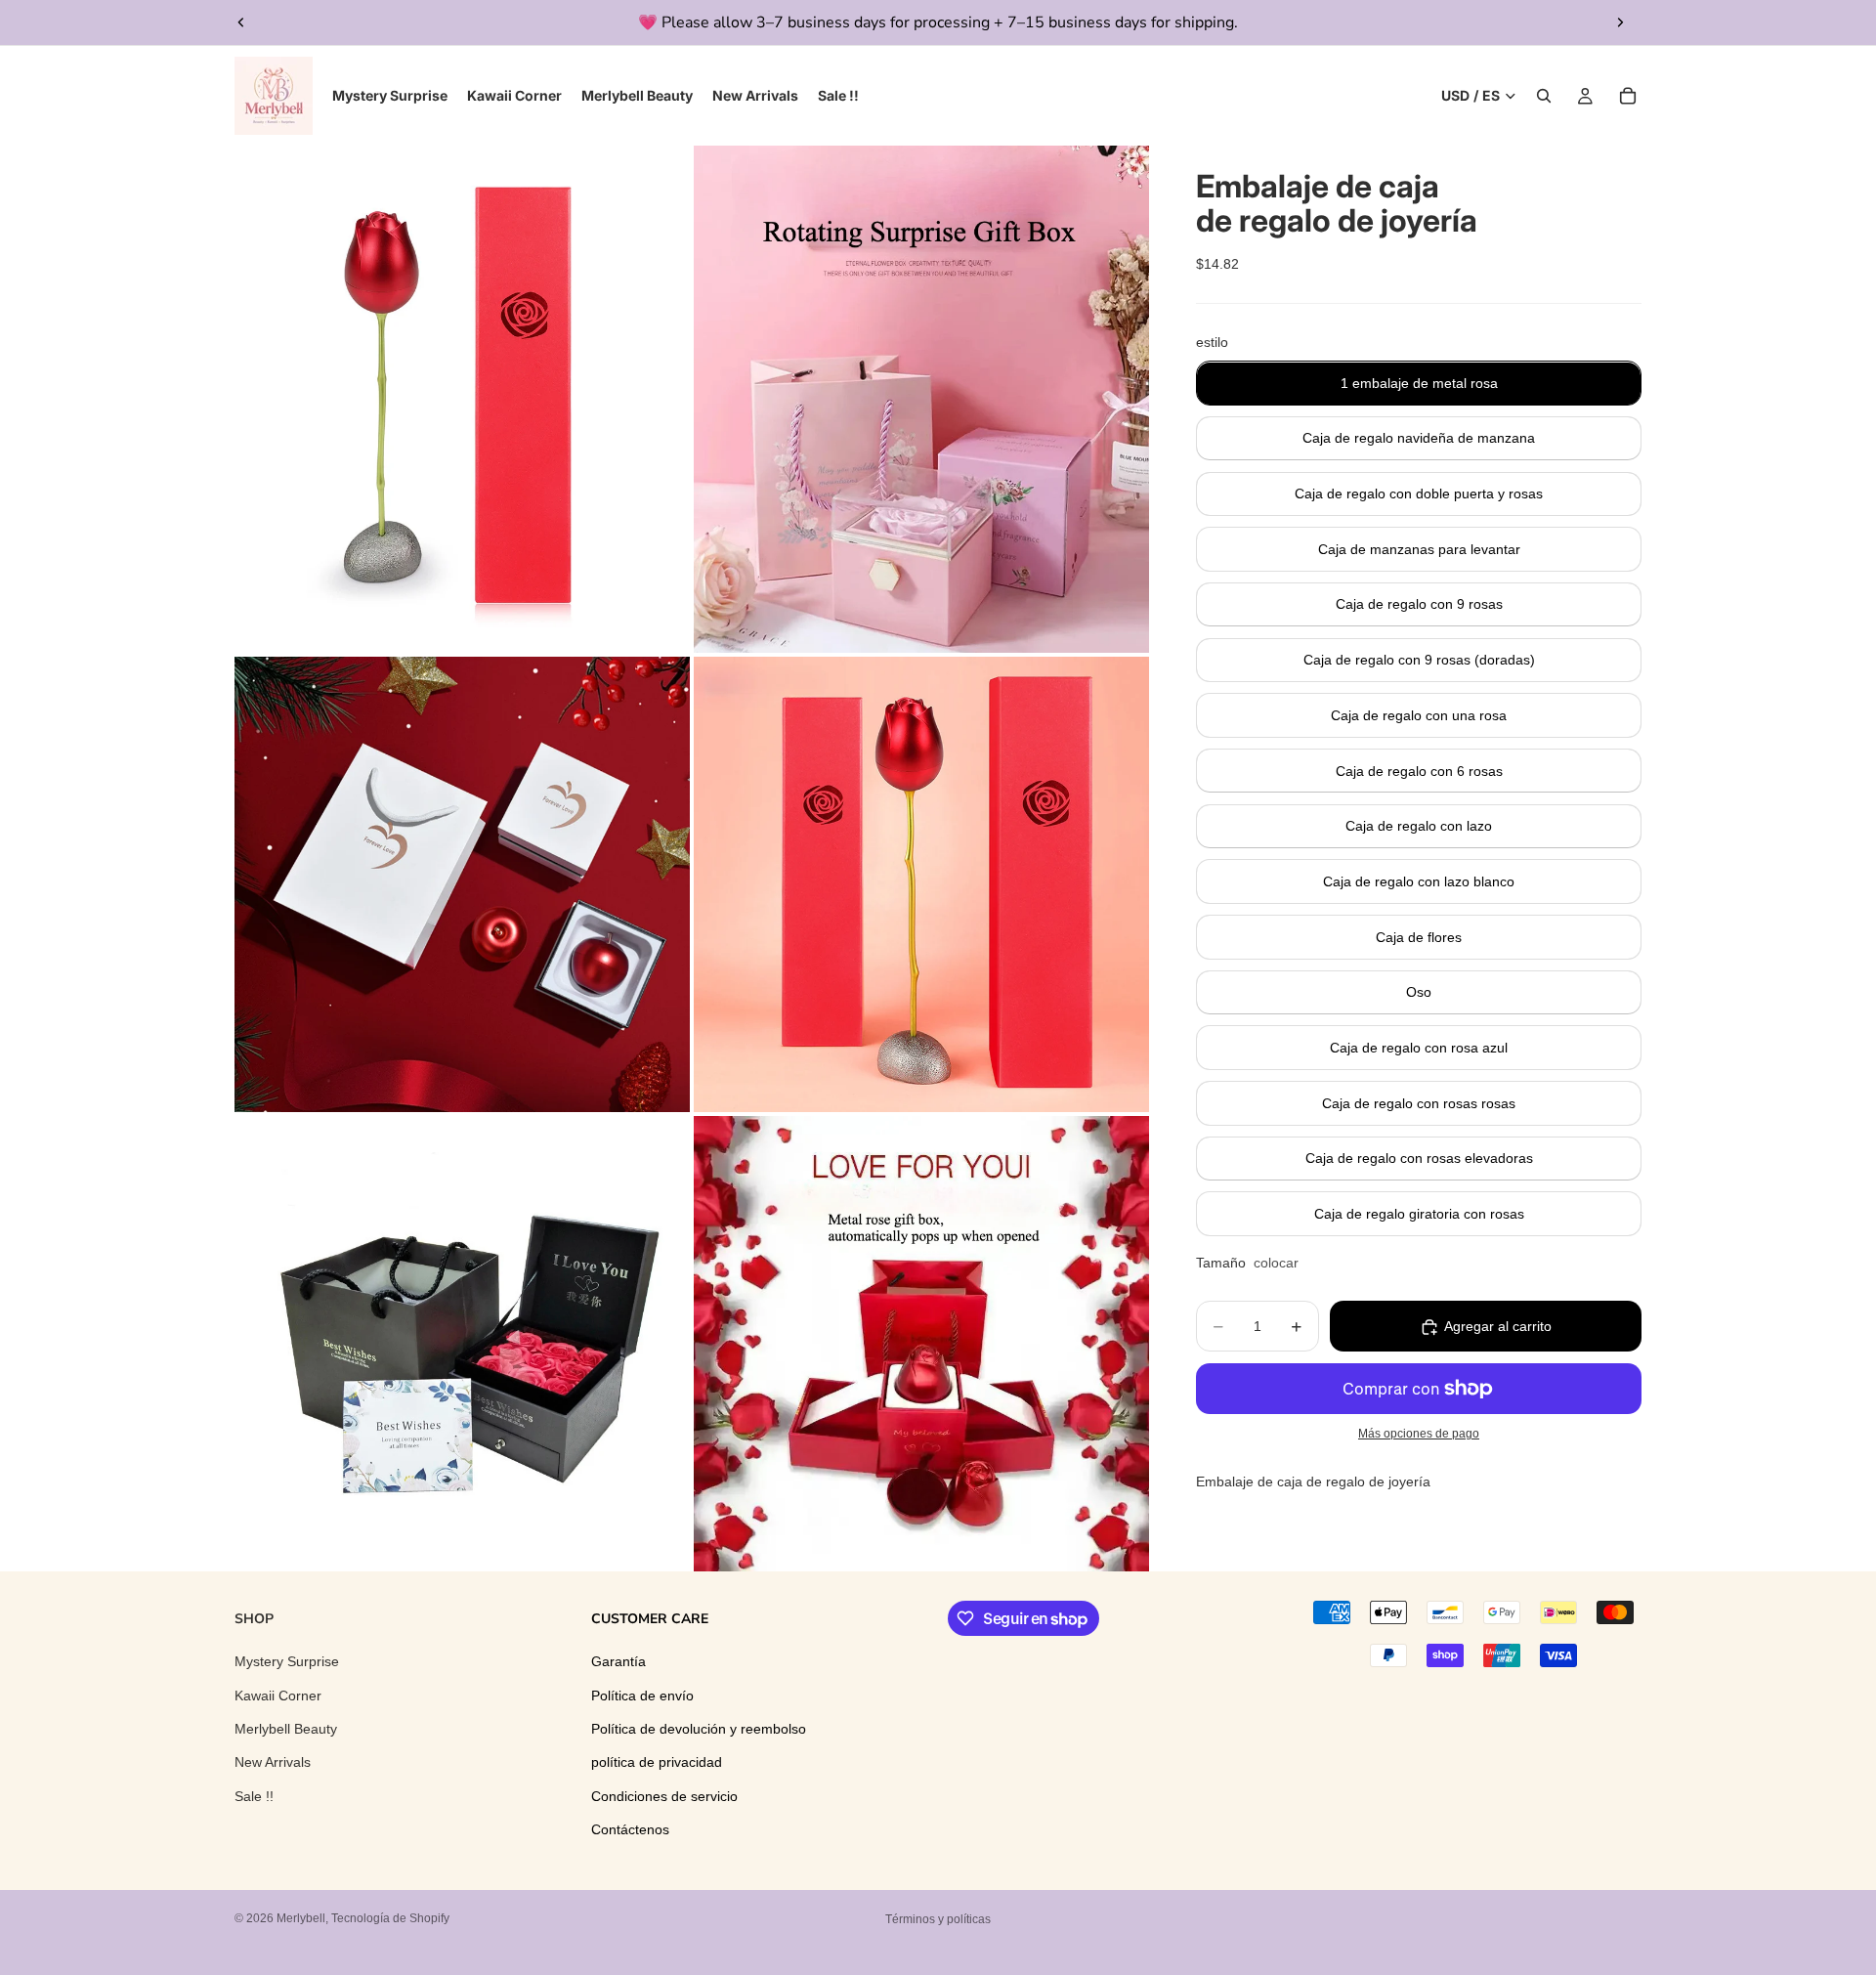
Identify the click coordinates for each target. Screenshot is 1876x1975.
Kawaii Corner (278, 1696)
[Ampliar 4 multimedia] (921, 884)
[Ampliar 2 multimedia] (921, 399)
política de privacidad (657, 1763)
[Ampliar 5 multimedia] (462, 1344)
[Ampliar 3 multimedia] (462, 884)
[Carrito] (1628, 96)
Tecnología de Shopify (390, 1918)
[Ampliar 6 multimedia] (921, 1344)
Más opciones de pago (1419, 1434)
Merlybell (301, 1918)
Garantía (618, 1662)
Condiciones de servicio (664, 1796)
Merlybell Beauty (286, 1729)
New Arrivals (273, 1763)
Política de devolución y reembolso (699, 1729)
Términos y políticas (938, 1919)
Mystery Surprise (287, 1662)
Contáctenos (630, 1830)
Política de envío (642, 1696)
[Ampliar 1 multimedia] (462, 399)
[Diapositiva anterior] (241, 22)
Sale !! (254, 1796)
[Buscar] (1544, 96)
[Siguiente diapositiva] (1620, 22)
